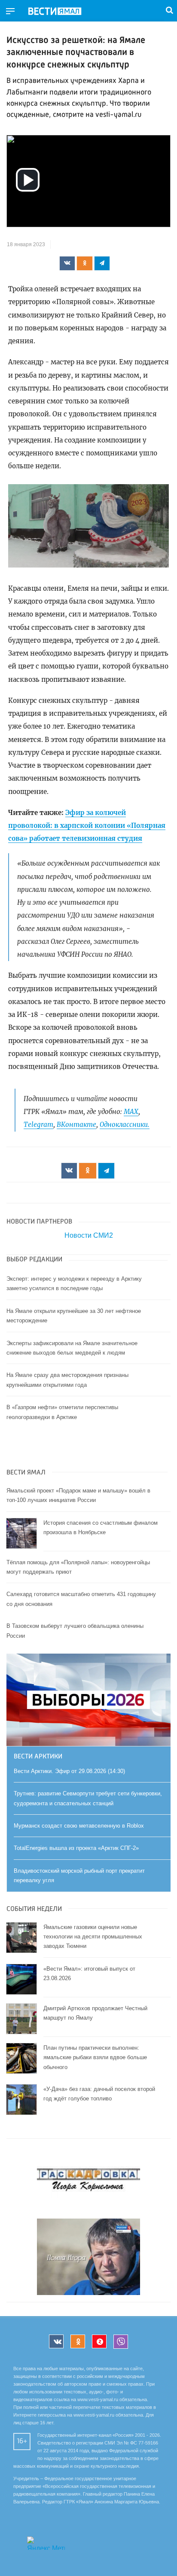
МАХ (131, 1112)
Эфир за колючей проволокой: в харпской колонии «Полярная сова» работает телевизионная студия (87, 826)
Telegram (38, 1125)
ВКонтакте (76, 1125)
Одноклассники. (125, 1125)
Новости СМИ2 (89, 1235)
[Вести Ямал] (62, 12)
